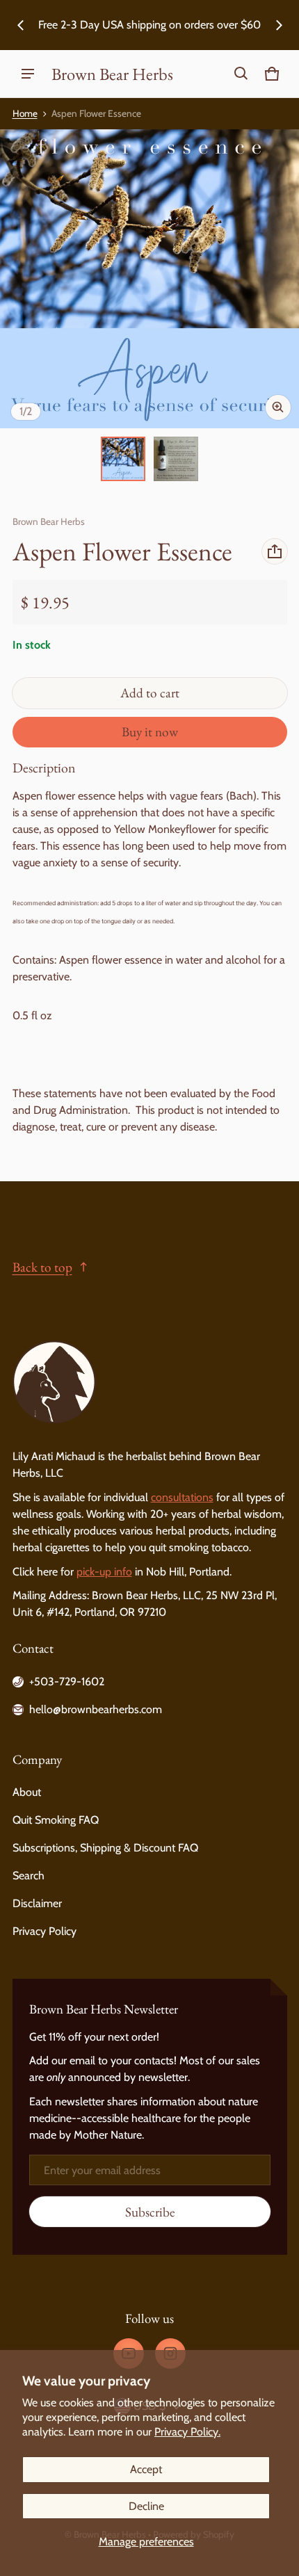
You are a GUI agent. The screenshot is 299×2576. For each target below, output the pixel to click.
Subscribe (150, 2212)
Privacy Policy (45, 1931)
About (27, 1792)
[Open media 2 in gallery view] (176, 459)
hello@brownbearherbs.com (96, 1709)
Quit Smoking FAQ (56, 1820)
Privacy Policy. (187, 2432)
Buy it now (150, 732)
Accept (146, 2469)
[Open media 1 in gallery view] (123, 459)
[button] (241, 74)
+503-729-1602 (67, 1682)
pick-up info (104, 1572)
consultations (182, 1497)
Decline (146, 2506)
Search (29, 1876)
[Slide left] (21, 25)
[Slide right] (279, 25)
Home (25, 113)
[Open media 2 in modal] (149, 279)
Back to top (42, 1267)
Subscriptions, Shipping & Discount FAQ (105, 1848)
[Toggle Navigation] (28, 74)
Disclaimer (37, 1903)
